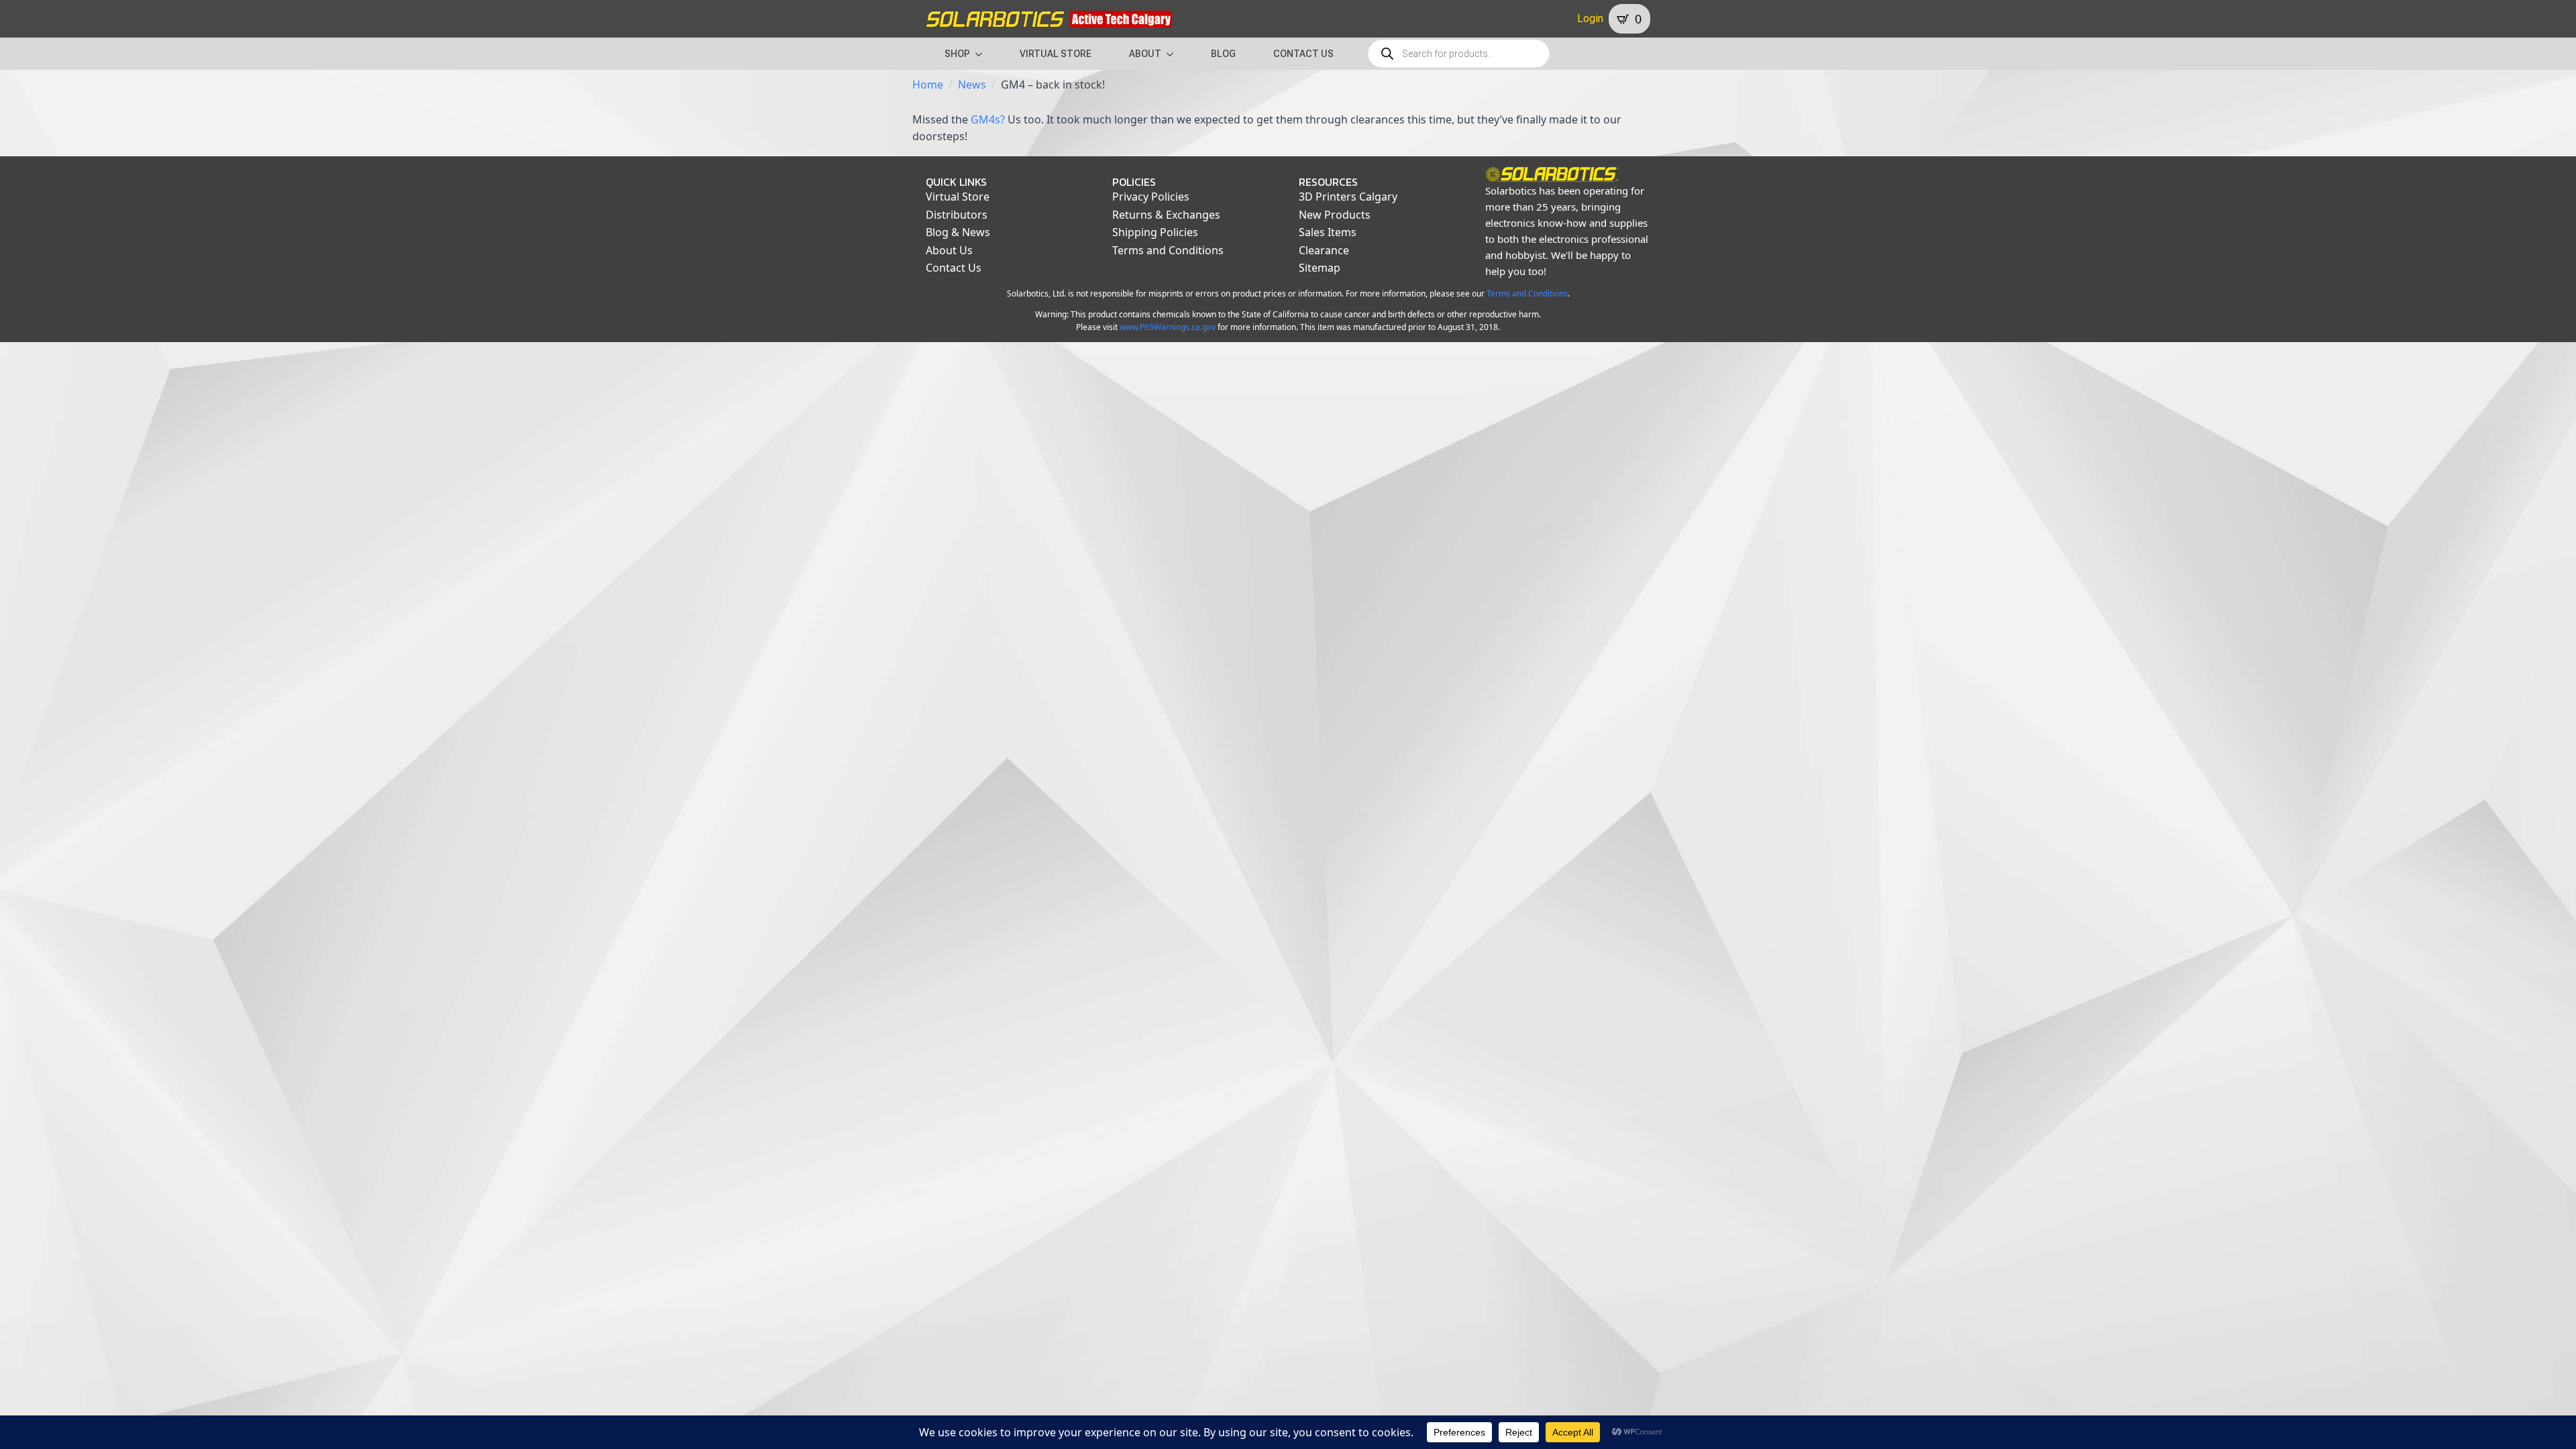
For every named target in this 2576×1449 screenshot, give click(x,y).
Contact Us (954, 268)
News (972, 85)
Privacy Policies (1151, 197)
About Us (949, 250)
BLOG (1223, 54)
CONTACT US (1303, 54)
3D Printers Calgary (1348, 197)
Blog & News (958, 232)
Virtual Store (958, 197)
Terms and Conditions (1168, 250)
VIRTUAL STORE (1056, 54)
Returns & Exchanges (1166, 215)
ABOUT (1145, 54)
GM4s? (988, 119)
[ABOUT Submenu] (1174, 54)
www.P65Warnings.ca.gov (1168, 327)
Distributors (957, 215)
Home (928, 85)
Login (1590, 18)
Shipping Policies (1155, 232)
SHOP (957, 54)
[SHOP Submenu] (983, 54)
